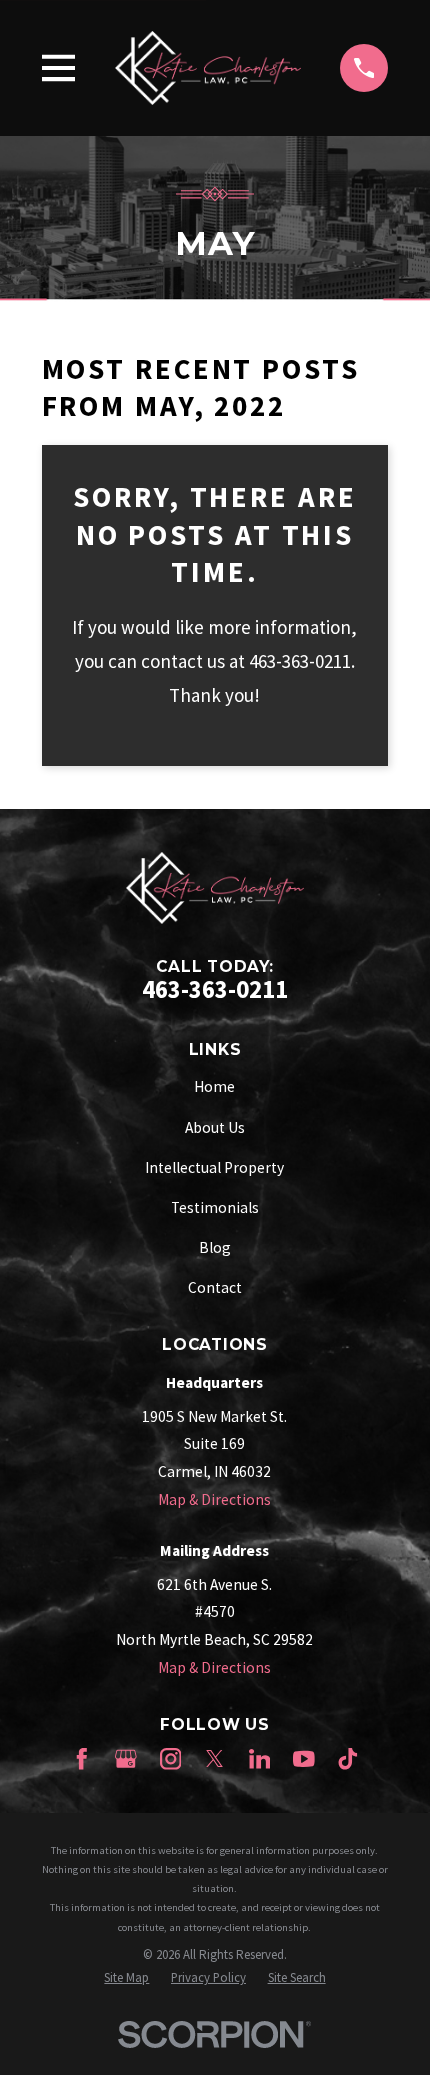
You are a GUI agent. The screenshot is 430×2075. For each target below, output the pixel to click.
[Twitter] (215, 1759)
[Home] (208, 67)
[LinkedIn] (260, 1759)
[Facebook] (82, 1759)
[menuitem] (126, 1977)
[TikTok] (348, 1759)
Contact (215, 1287)
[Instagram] (171, 1759)
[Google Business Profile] (126, 1759)
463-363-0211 (215, 989)
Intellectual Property (214, 1167)
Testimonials (215, 1207)
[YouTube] (304, 1759)
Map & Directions (214, 1499)
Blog (215, 1247)
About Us (215, 1127)
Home (214, 1086)
